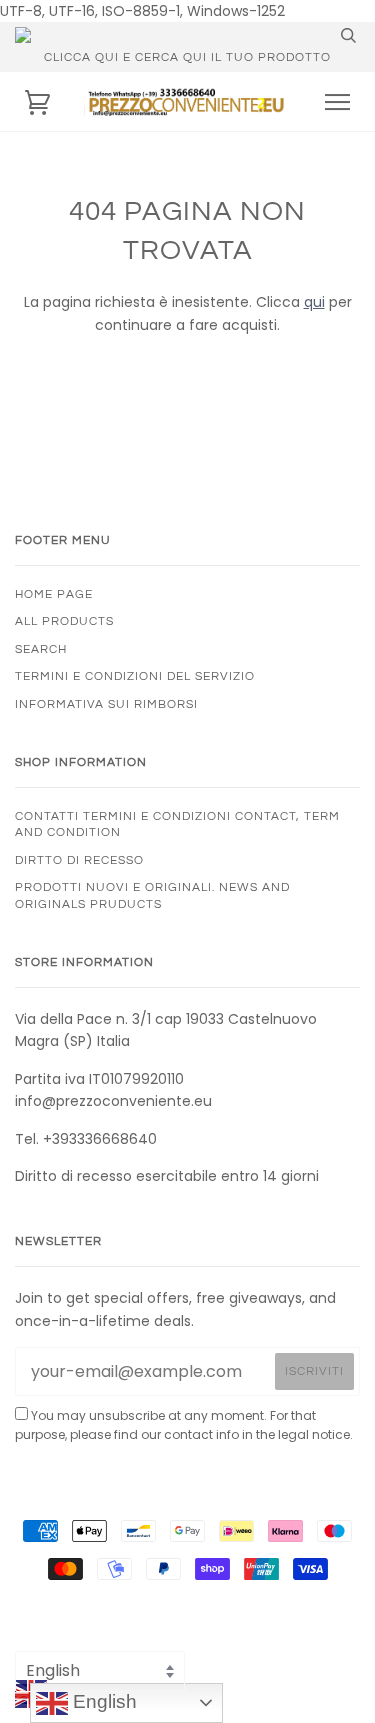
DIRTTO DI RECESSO (79, 860)
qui (314, 302)
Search (41, 649)
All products (64, 621)
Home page (54, 594)
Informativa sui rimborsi (106, 704)
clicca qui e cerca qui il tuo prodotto (187, 57)
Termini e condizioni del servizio (135, 676)
